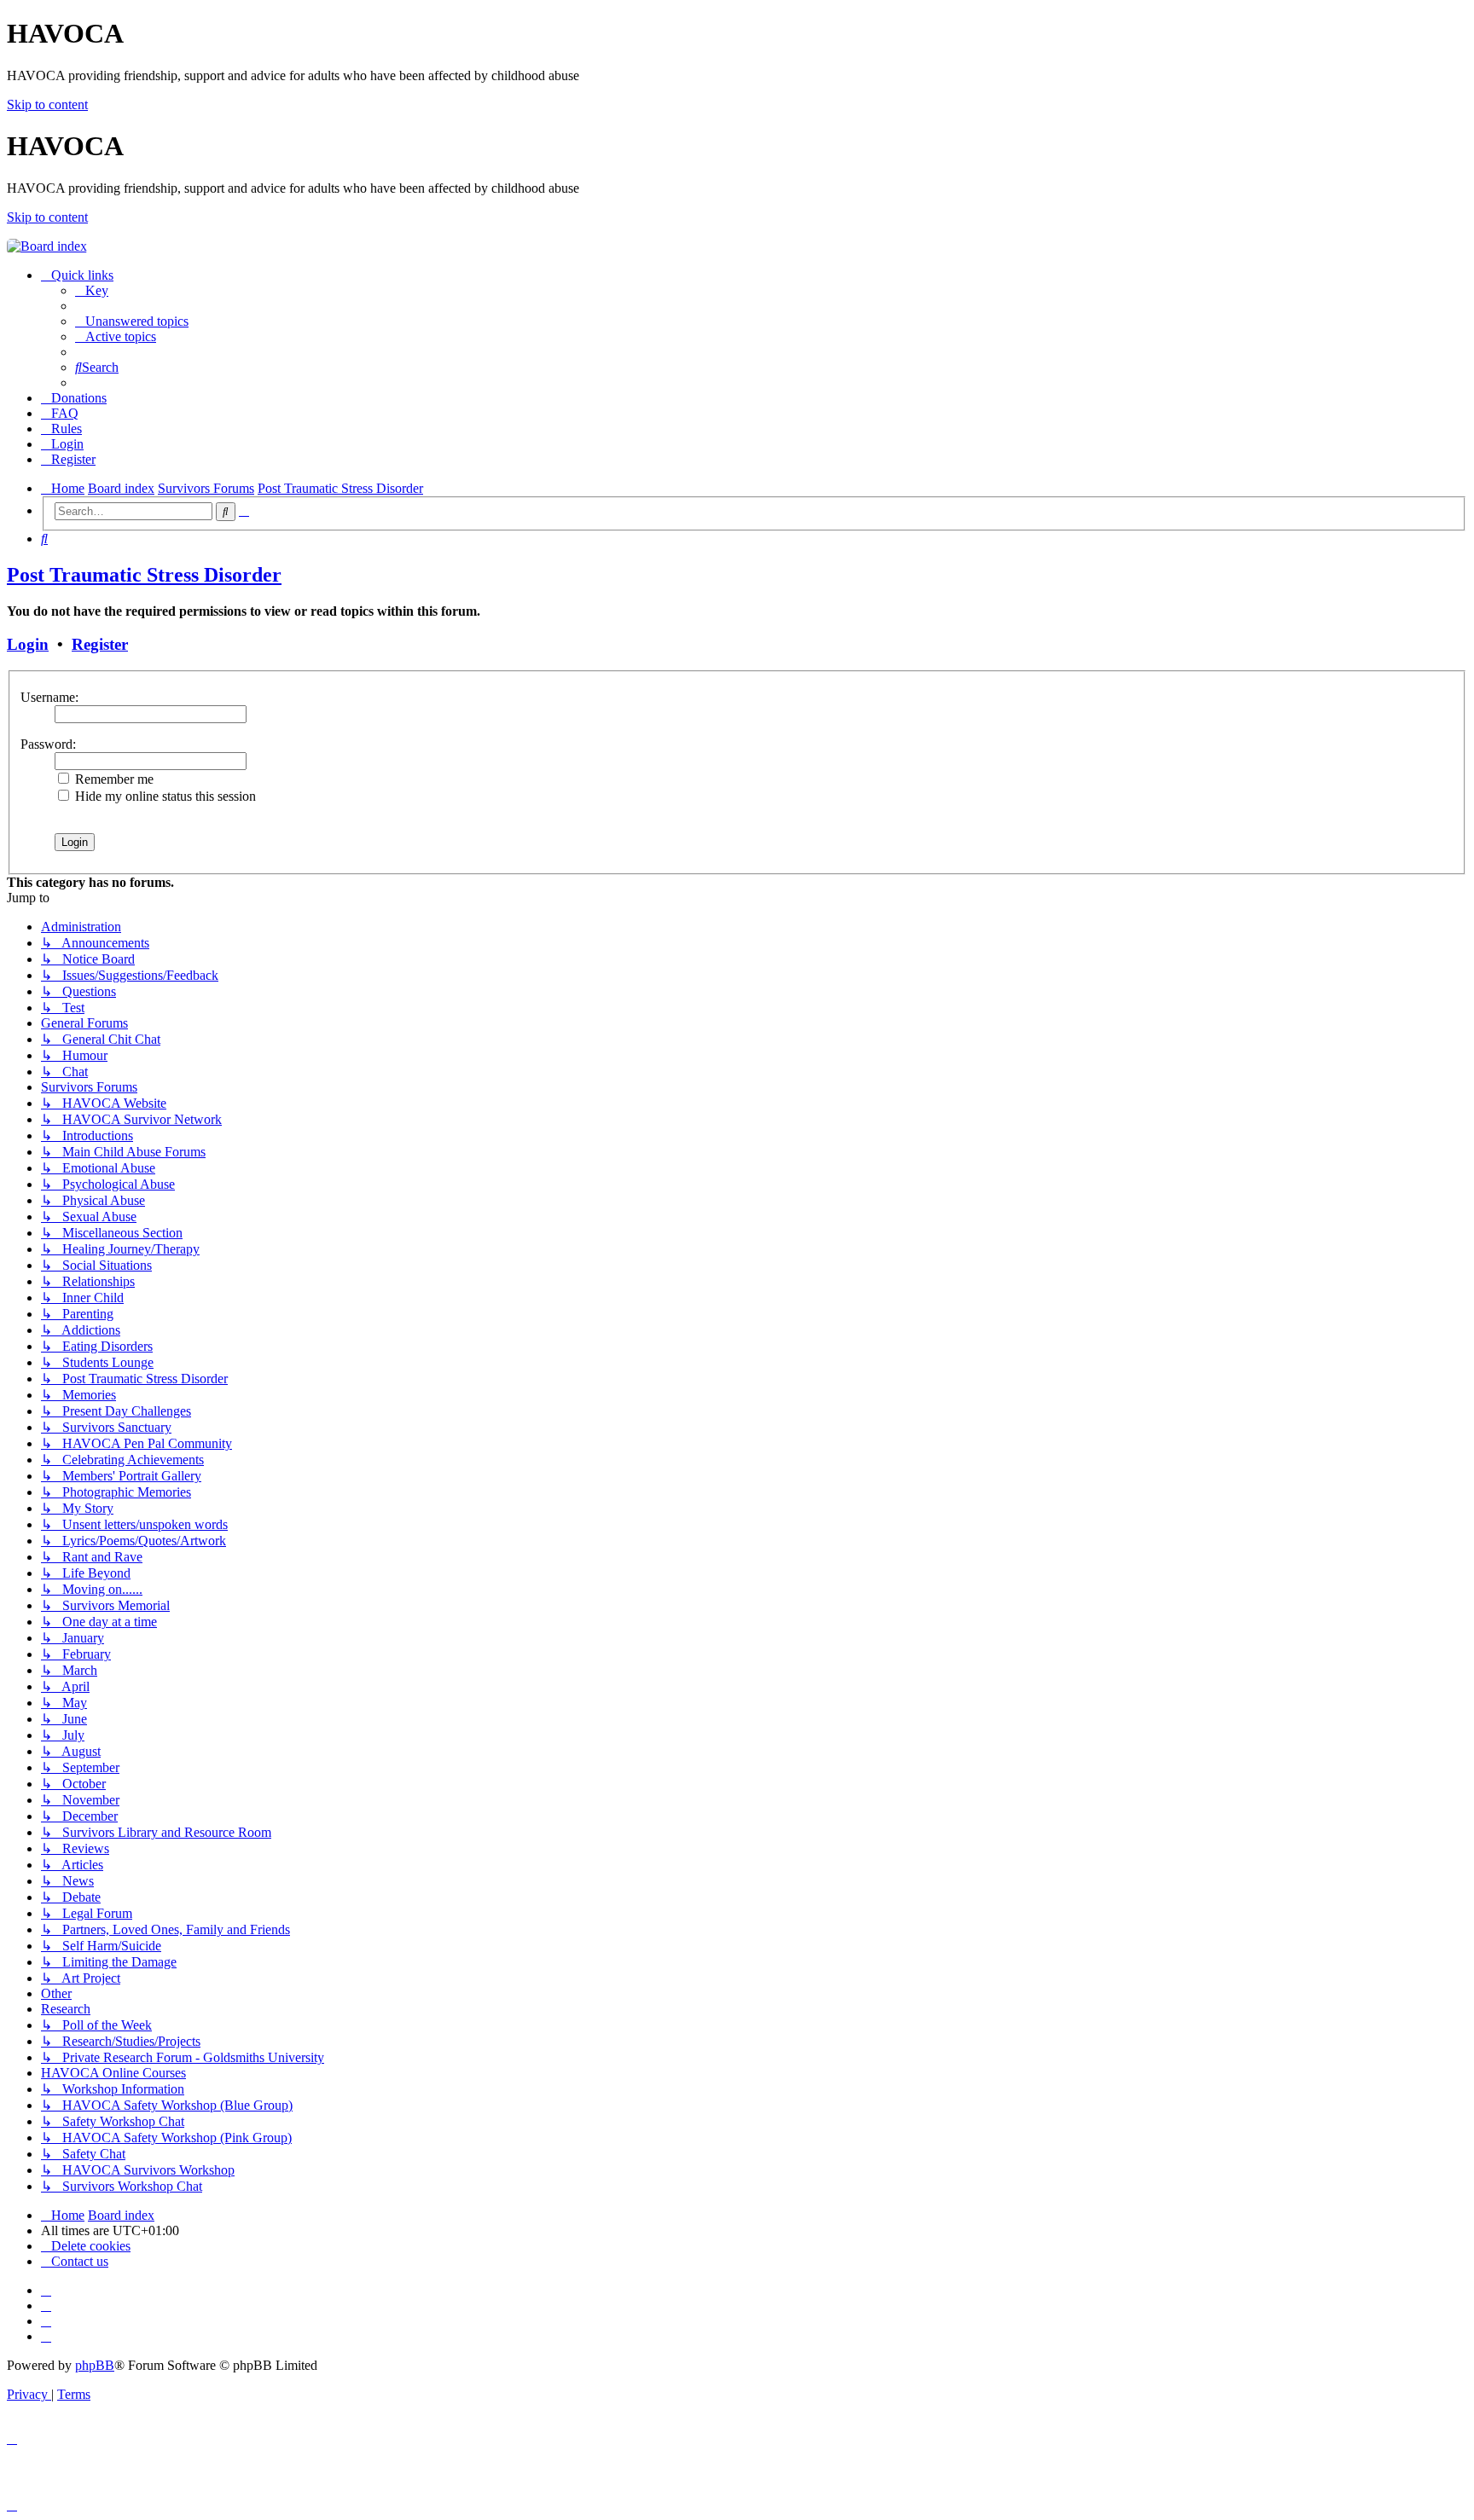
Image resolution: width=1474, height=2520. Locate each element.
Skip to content (47, 104)
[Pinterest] (46, 2336)
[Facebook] (46, 2306)
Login (28, 644)
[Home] (47, 246)
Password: (48, 744)
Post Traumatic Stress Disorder (144, 575)
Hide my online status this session (164, 796)
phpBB (95, 2365)
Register (100, 644)
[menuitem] (92, 290)
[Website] (46, 2290)
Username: (49, 697)
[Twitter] (46, 2321)
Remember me (113, 779)
